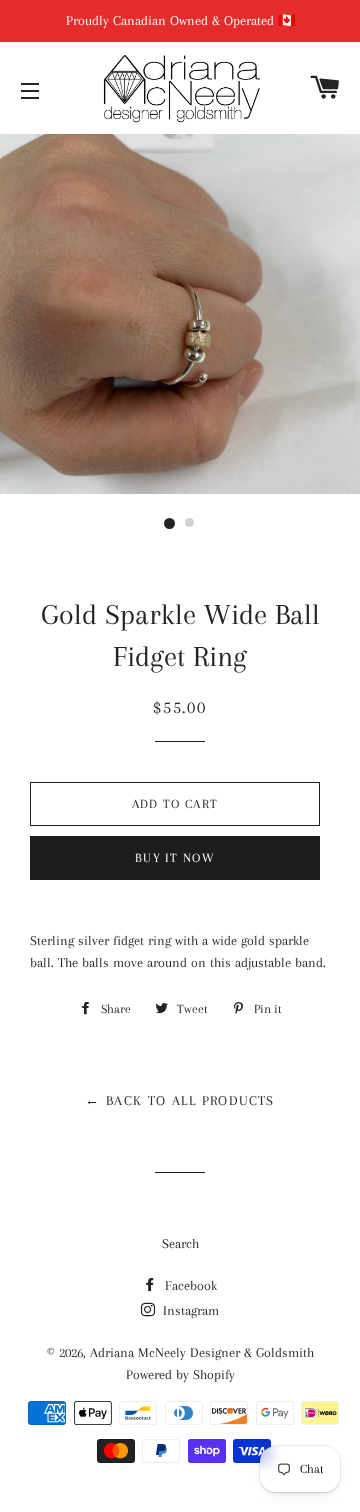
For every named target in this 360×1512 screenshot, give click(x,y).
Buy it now (175, 858)
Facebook (189, 1285)
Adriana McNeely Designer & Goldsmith (202, 1352)
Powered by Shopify (180, 1374)
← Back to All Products (180, 1100)
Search (180, 1243)
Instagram (189, 1310)
